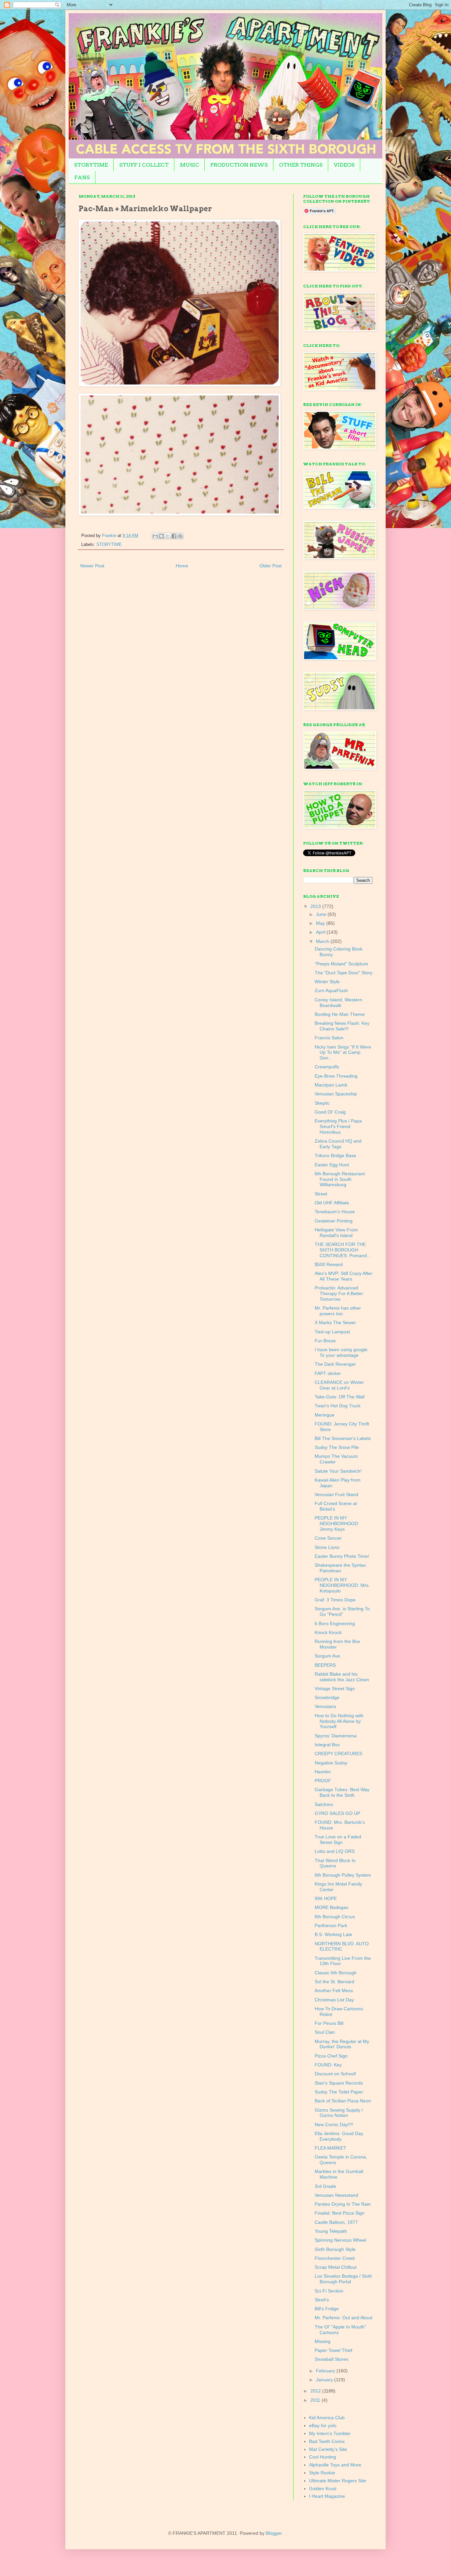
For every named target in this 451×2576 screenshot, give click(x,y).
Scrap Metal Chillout (336, 2267)
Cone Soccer (328, 1538)
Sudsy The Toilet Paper (339, 2092)
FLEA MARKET (330, 2148)
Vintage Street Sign (335, 1689)
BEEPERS (325, 1665)
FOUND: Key (328, 2065)
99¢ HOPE (326, 1898)
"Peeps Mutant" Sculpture (341, 964)
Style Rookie (322, 2473)
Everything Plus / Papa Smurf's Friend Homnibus (338, 1126)
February (326, 2371)
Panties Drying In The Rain (343, 2204)
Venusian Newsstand (336, 2195)
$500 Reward (329, 1264)
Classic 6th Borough (336, 1973)
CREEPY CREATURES (338, 1754)
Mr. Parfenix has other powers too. (338, 1311)
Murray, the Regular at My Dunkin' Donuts (342, 2044)
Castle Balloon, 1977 (336, 2222)
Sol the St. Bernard (334, 1982)
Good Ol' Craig (330, 1112)
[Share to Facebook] (174, 536)
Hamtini (323, 1772)
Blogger (274, 2533)
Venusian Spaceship (336, 1094)
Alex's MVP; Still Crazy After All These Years (344, 1276)
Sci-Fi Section (329, 2291)
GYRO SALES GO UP (337, 1813)
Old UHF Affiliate (332, 1203)
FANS (82, 177)
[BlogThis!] (161, 536)
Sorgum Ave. (328, 1656)
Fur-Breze (325, 1341)
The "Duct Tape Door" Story (344, 973)
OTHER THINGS (301, 165)
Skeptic (322, 1103)
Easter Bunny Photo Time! (342, 1556)
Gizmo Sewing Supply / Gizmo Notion (339, 2113)
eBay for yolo (323, 2425)
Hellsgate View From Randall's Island (336, 1233)
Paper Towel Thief (333, 2350)
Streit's (322, 2300)
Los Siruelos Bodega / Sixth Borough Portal (343, 2279)
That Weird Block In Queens (335, 1863)
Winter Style (327, 982)
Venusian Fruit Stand (336, 1494)
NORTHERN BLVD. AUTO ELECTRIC (342, 1946)
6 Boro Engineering (335, 1623)
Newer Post (92, 566)
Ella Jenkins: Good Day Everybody (339, 2136)
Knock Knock (328, 1632)
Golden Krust (323, 2489)
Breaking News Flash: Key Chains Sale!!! (342, 1026)
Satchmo (324, 1804)
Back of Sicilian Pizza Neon (343, 2101)
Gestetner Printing (334, 1221)
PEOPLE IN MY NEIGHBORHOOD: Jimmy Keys (337, 1523)
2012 (316, 2391)
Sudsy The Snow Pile (337, 1447)
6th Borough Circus (335, 1917)
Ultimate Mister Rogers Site (338, 2481)
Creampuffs (327, 1067)
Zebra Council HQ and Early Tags (338, 1144)
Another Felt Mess (334, 1991)
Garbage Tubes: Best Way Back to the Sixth (342, 1792)
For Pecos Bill (329, 2023)
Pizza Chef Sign (331, 2056)
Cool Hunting (323, 2457)
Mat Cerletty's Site (328, 2449)
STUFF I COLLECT (144, 165)
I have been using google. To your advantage (342, 1352)
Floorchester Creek (335, 2258)
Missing (323, 2341)
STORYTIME (91, 165)
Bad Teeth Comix (327, 2441)
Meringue (325, 1415)
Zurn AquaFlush (331, 990)
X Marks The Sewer (335, 1322)
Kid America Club (327, 2418)
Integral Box (327, 1745)
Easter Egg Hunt (332, 1165)
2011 (316, 2400)
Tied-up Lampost (332, 1332)
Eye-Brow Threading (336, 1076)
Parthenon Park (331, 1925)
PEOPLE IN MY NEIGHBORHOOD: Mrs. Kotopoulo (342, 1585)
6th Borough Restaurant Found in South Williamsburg (340, 1179)
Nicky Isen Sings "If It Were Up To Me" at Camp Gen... (343, 1053)
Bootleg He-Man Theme (340, 1014)
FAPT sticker (328, 1373)
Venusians (325, 1706)
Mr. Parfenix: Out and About (344, 2318)
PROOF (323, 1781)
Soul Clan (325, 2032)
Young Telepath (331, 2231)
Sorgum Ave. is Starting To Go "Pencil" (342, 1611)
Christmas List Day (334, 2000)
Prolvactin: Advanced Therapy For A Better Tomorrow (339, 1293)
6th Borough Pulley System (343, 1875)
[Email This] (155, 536)
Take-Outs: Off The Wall (340, 1397)
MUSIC (190, 165)
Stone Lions (327, 1547)
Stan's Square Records (339, 2083)
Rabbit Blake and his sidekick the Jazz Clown (342, 1677)
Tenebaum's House (335, 1212)
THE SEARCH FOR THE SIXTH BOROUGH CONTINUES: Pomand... (343, 1250)
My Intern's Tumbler (330, 2433)
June (322, 914)
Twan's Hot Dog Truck (338, 1406)
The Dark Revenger (335, 1364)
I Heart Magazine (327, 2496)
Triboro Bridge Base (335, 1155)
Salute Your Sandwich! (338, 1471)
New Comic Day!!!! (334, 2124)
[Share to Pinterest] (180, 536)
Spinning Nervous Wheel (340, 2240)
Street (321, 1194)
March (323, 941)
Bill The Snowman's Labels (343, 1438)
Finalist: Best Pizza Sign (340, 2213)
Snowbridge (327, 1697)
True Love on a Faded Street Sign (338, 1840)
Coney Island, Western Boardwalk (338, 1003)
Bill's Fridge (327, 2309)
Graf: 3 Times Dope (335, 1600)
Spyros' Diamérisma (336, 1736)
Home (182, 566)
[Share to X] (168, 536)
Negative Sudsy (331, 1763)
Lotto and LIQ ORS (335, 1851)
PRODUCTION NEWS (239, 165)
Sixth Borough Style (335, 2249)
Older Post (271, 566)
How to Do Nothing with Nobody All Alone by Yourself (339, 1721)
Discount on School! (335, 2074)
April (321, 932)
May (321, 923)
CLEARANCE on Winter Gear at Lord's (339, 1385)
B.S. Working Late (333, 1934)
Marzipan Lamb (331, 1085)
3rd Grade (325, 2186)
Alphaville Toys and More (335, 2465)
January (325, 2380)
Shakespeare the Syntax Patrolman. (340, 1568)
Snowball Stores (331, 2359)
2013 (316, 906)
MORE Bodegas (331, 1907)
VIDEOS (344, 165)
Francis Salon (329, 1038)
